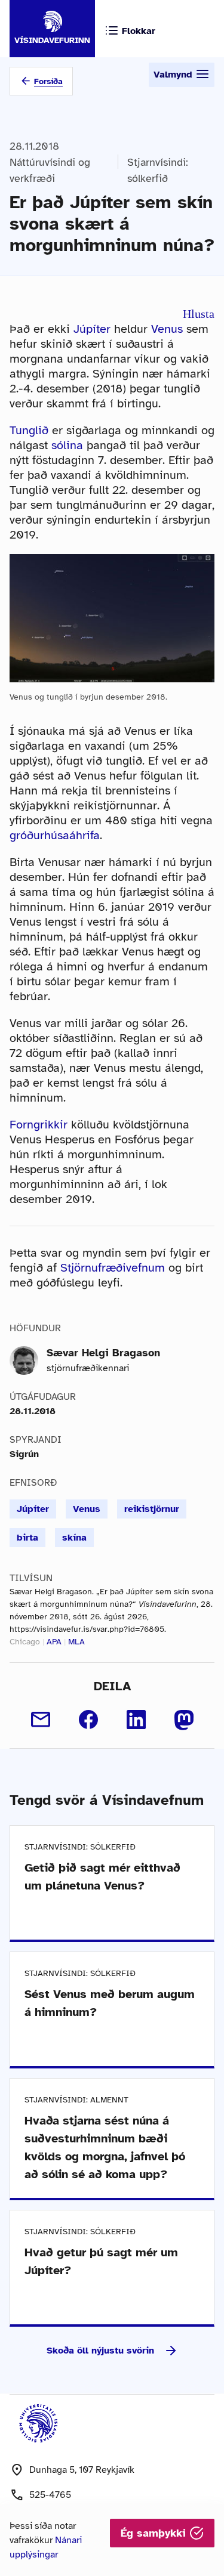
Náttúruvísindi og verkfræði (50, 170)
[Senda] (41, 1720)
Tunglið (29, 430)
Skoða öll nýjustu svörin (100, 2351)
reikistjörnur (152, 1509)
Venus (167, 329)
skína (74, 1538)
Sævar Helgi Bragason (103, 1353)
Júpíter (92, 329)
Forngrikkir (39, 1125)
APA (54, 1642)
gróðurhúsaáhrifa (55, 835)
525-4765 (50, 2495)
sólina (67, 445)
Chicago (25, 1642)
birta (27, 1538)
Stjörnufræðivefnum (113, 1268)
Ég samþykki (155, 2533)
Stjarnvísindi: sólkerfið (158, 170)
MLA (76, 1642)
